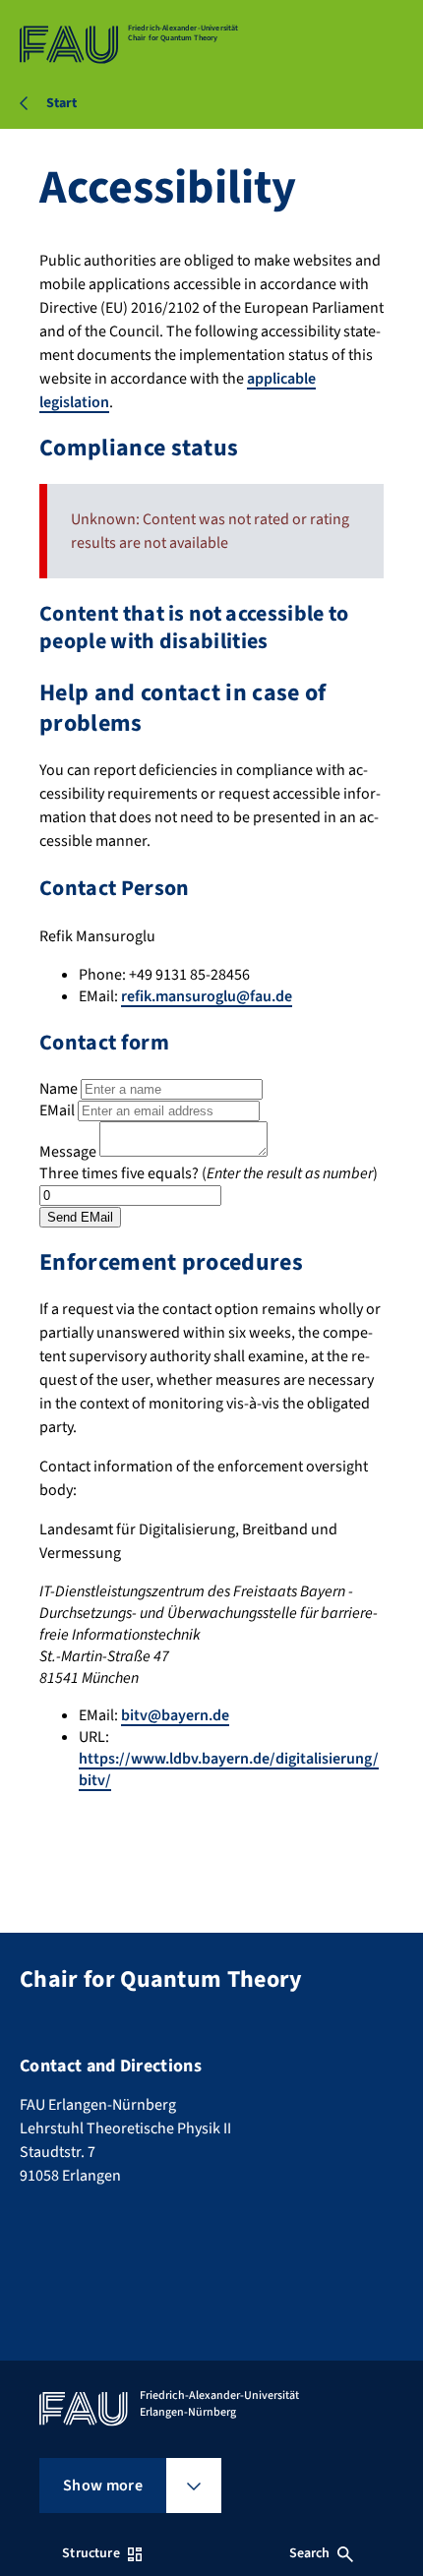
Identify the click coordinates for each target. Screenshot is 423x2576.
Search (310, 2553)
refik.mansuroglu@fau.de (207, 996)
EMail (57, 1110)
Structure (91, 2553)
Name (59, 1089)
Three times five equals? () (209, 1173)
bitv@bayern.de (175, 1715)
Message (68, 1152)
